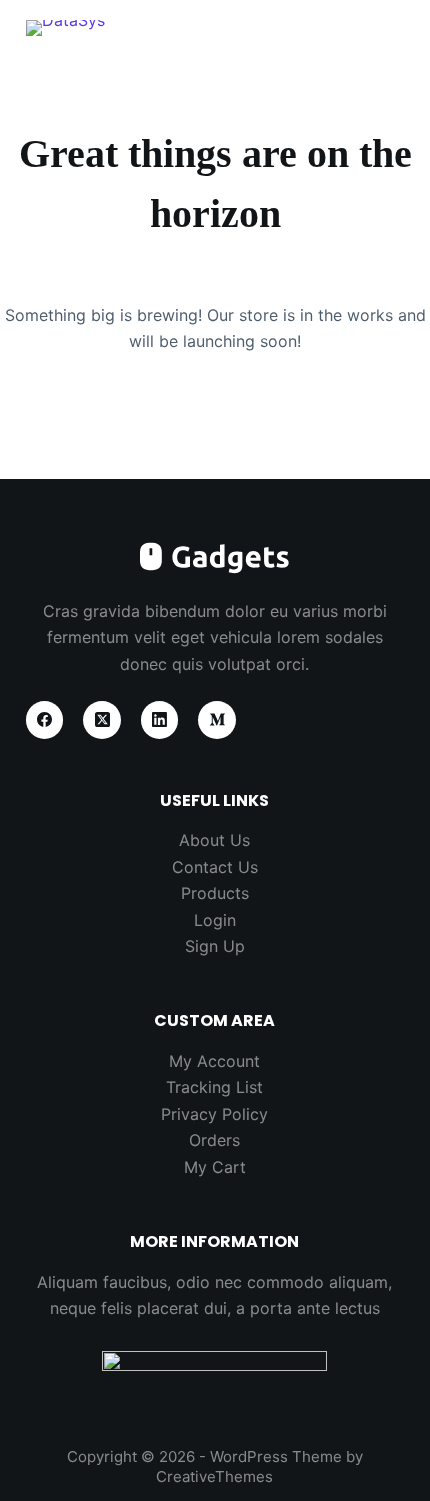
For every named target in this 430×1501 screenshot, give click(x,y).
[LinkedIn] (160, 720)
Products (215, 893)
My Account (214, 1061)
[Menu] (395, 35)
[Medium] (217, 720)
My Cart (215, 1167)
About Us (214, 840)
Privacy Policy (214, 1114)
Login (215, 920)
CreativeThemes (214, 1476)
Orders (214, 1140)
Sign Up (215, 946)
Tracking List (214, 1087)
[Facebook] (45, 720)
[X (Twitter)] (102, 720)
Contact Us (215, 867)
